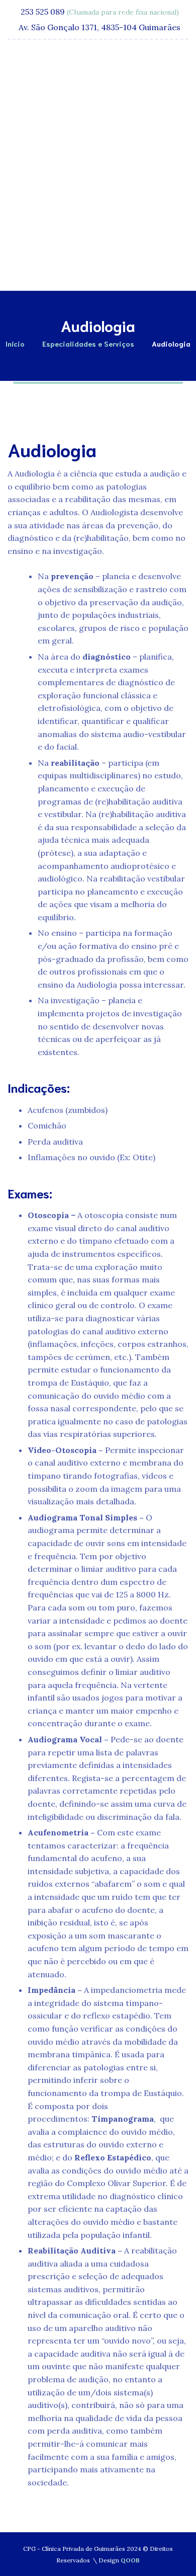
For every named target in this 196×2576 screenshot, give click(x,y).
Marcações (106, 264)
